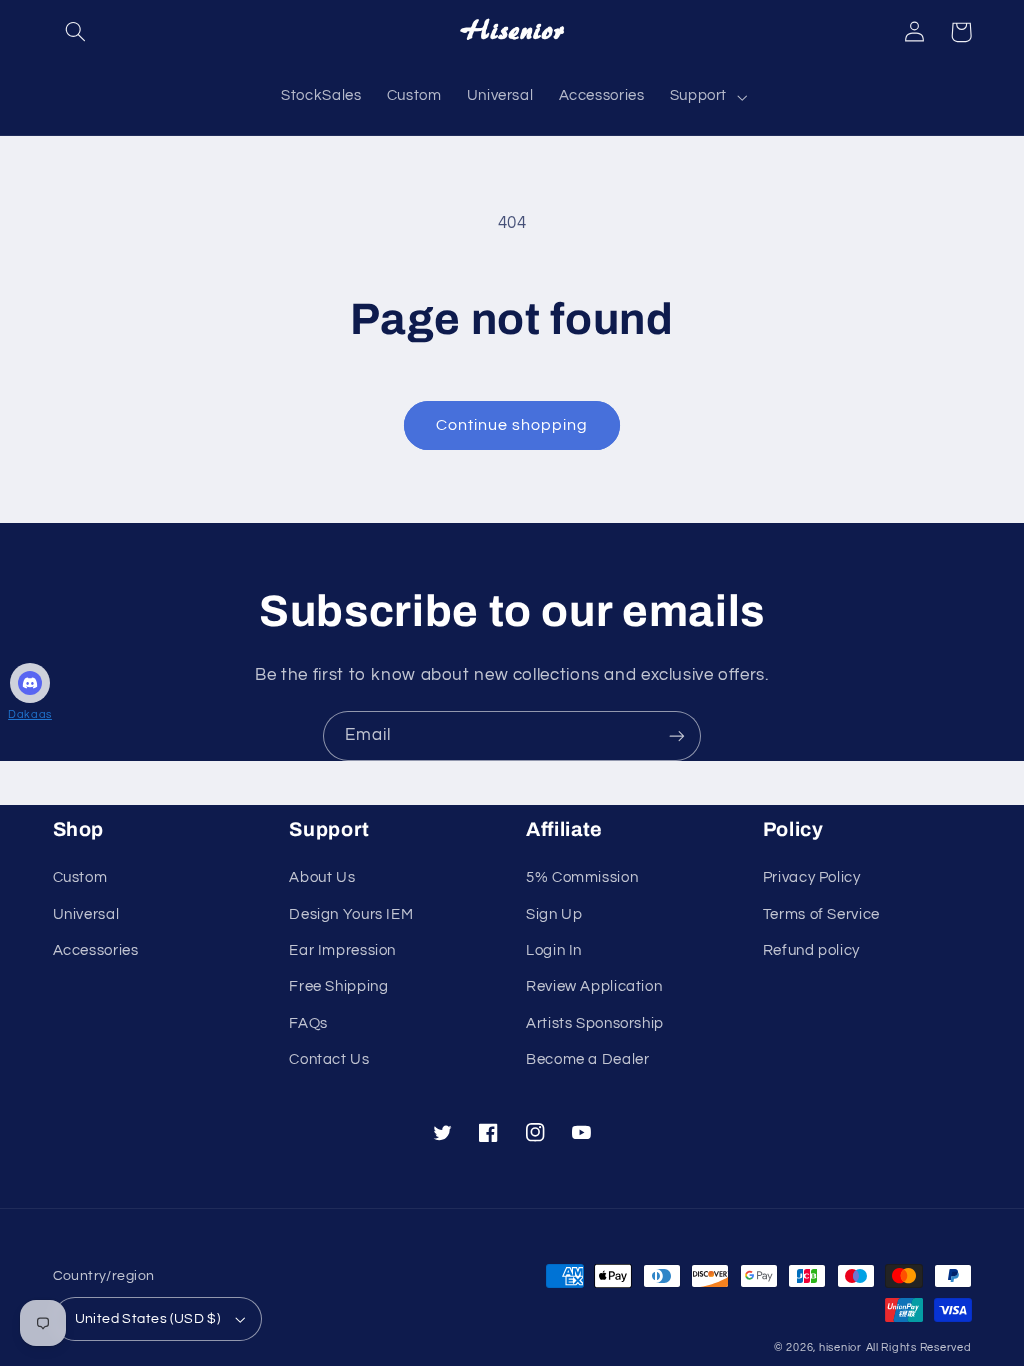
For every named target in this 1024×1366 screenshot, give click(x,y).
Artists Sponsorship (595, 1023)
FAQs (308, 1023)
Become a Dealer (587, 1059)
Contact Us (329, 1059)
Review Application (594, 986)
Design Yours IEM (351, 914)
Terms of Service (821, 914)
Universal (86, 914)
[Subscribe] (677, 735)
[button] (76, 32)
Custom (80, 877)
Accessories (96, 950)
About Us (322, 877)
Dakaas (30, 714)
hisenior (840, 1347)
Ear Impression (342, 950)
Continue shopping (512, 425)
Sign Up (554, 914)
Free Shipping (338, 986)
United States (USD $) (148, 1319)
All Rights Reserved (919, 1347)
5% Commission (582, 877)
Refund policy (811, 950)
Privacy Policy (812, 877)
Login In (554, 950)
